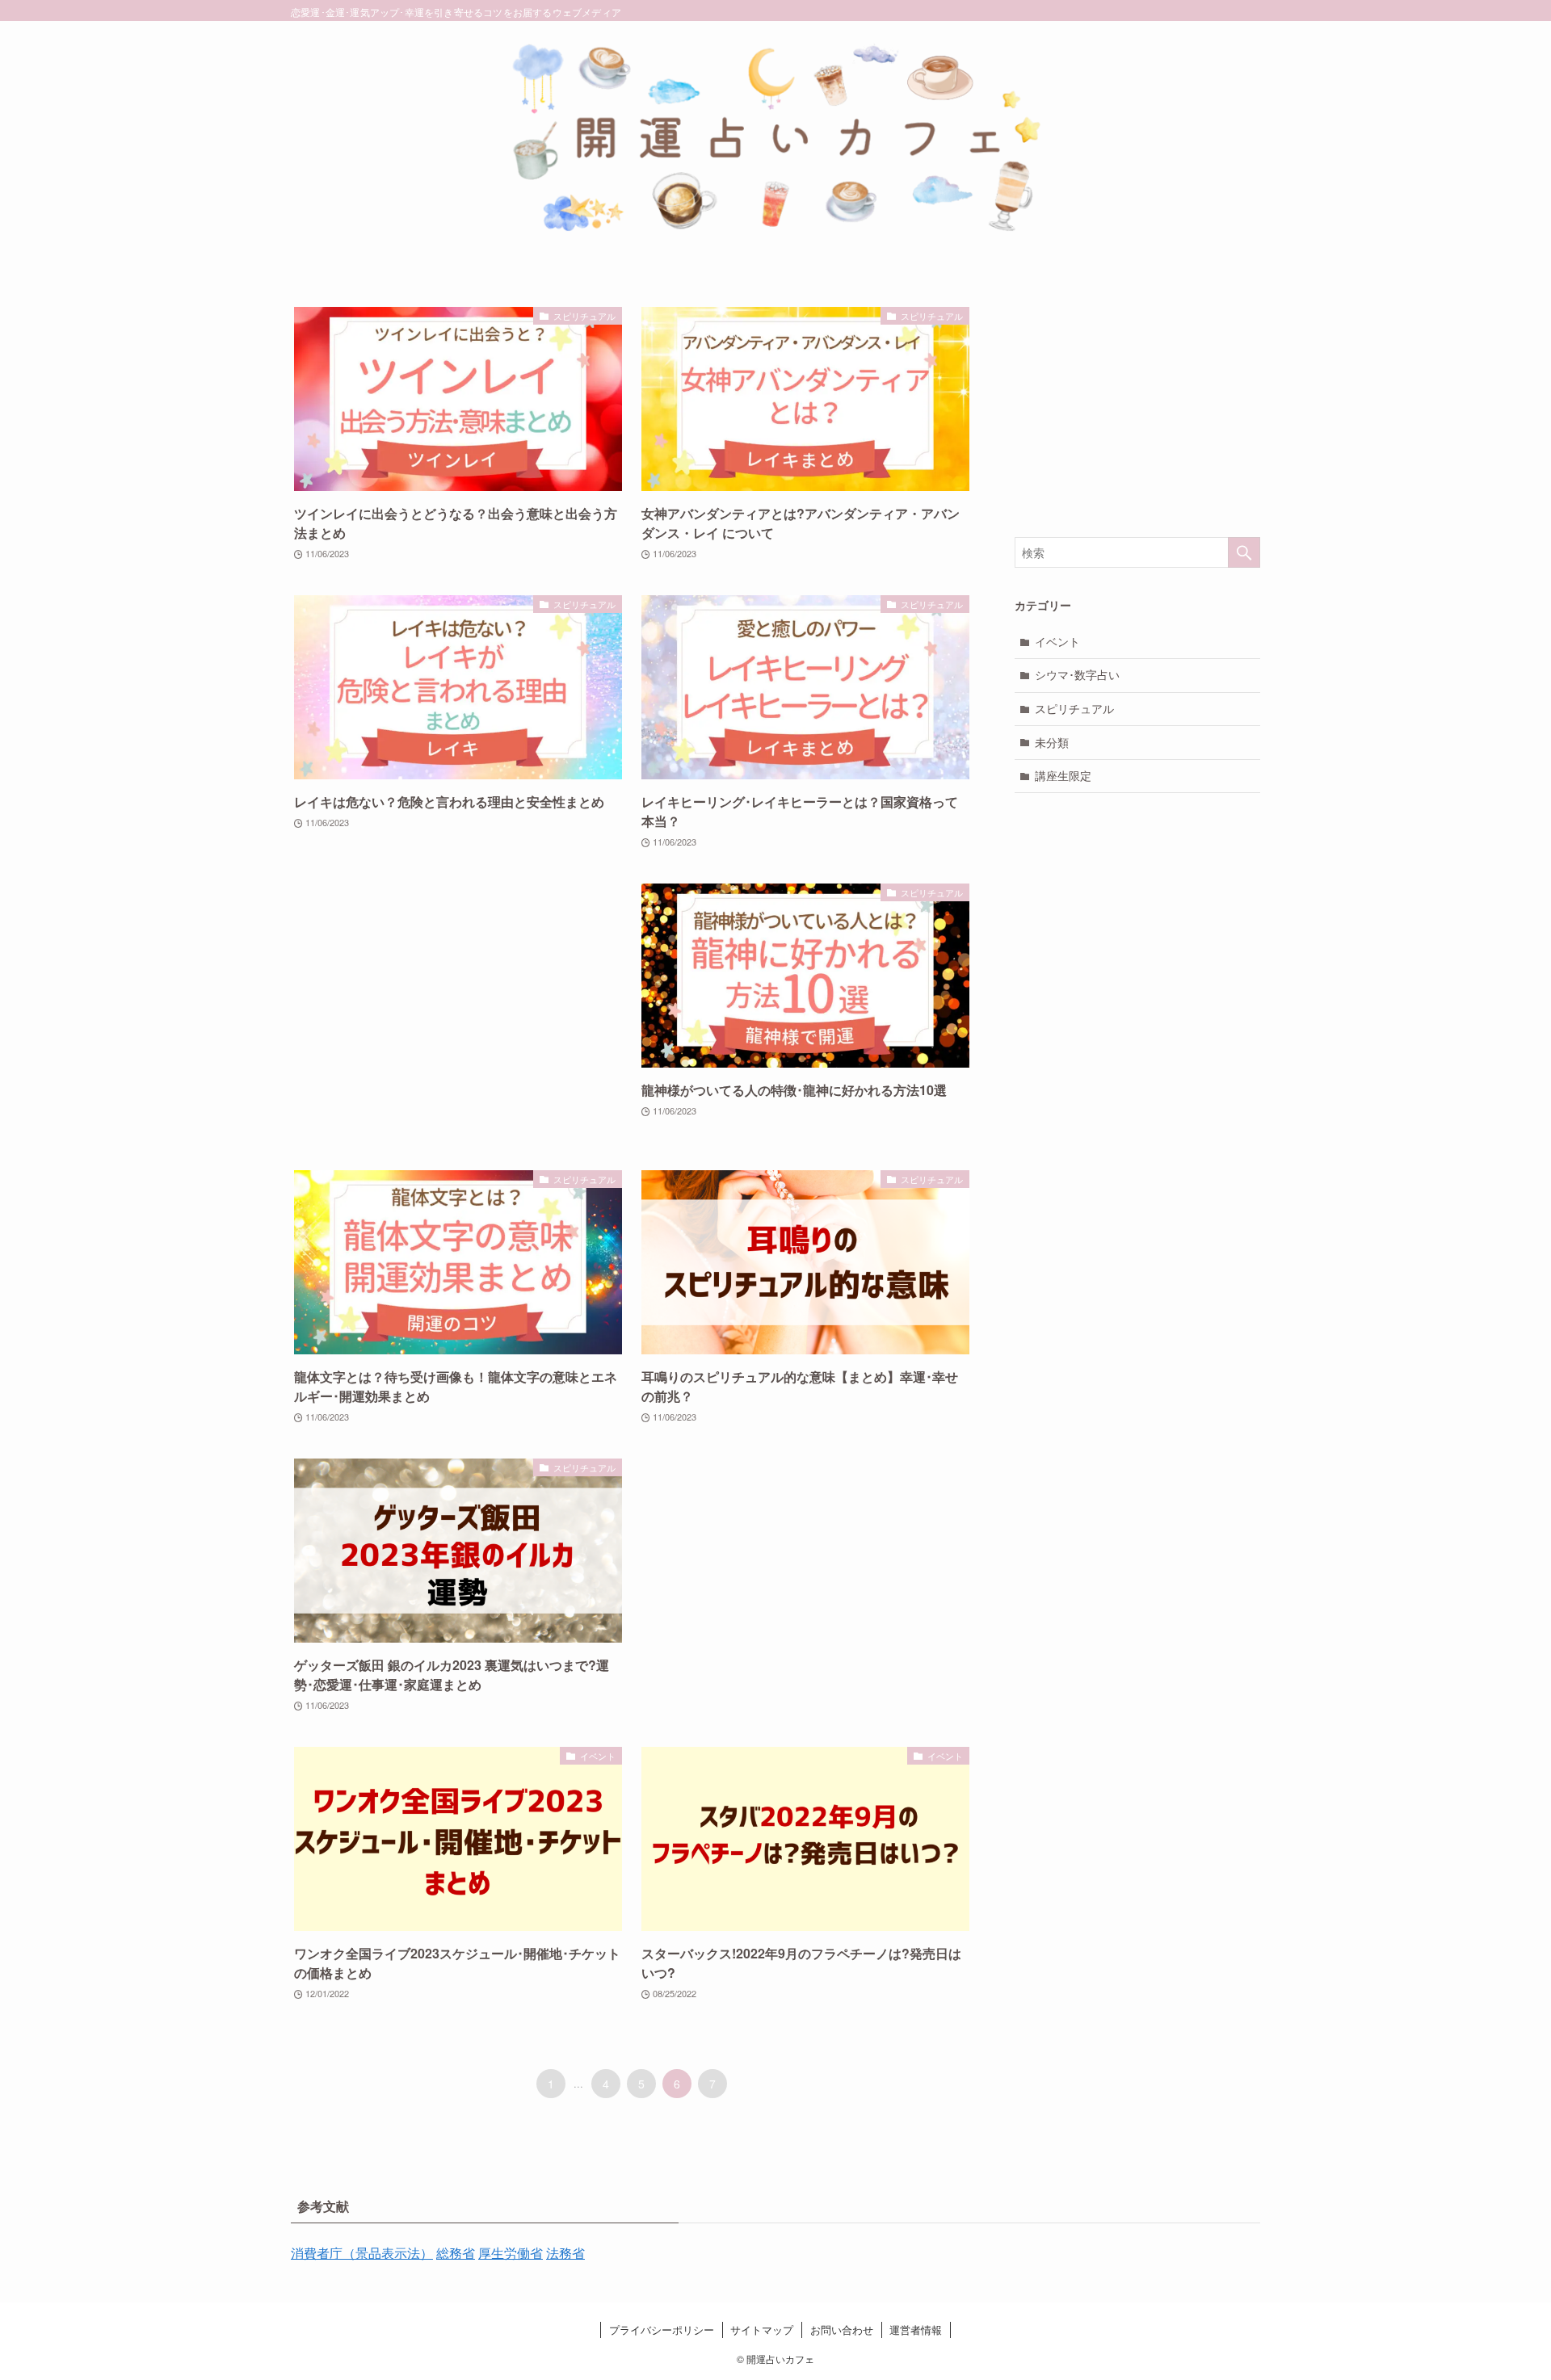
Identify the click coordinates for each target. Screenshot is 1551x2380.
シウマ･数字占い (1077, 674)
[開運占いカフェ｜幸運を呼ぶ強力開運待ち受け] (775, 141)
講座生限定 (1063, 775)
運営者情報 (916, 2330)
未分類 (1052, 742)
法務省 (565, 2253)
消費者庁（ (323, 2253)
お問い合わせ (842, 2330)
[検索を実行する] (1244, 552)
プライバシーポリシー (662, 2330)
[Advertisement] (458, 1011)
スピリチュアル (1074, 708)
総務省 (456, 2253)
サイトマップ (762, 2330)
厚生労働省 (511, 2253)
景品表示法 (388, 2253)
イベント (1057, 641)
